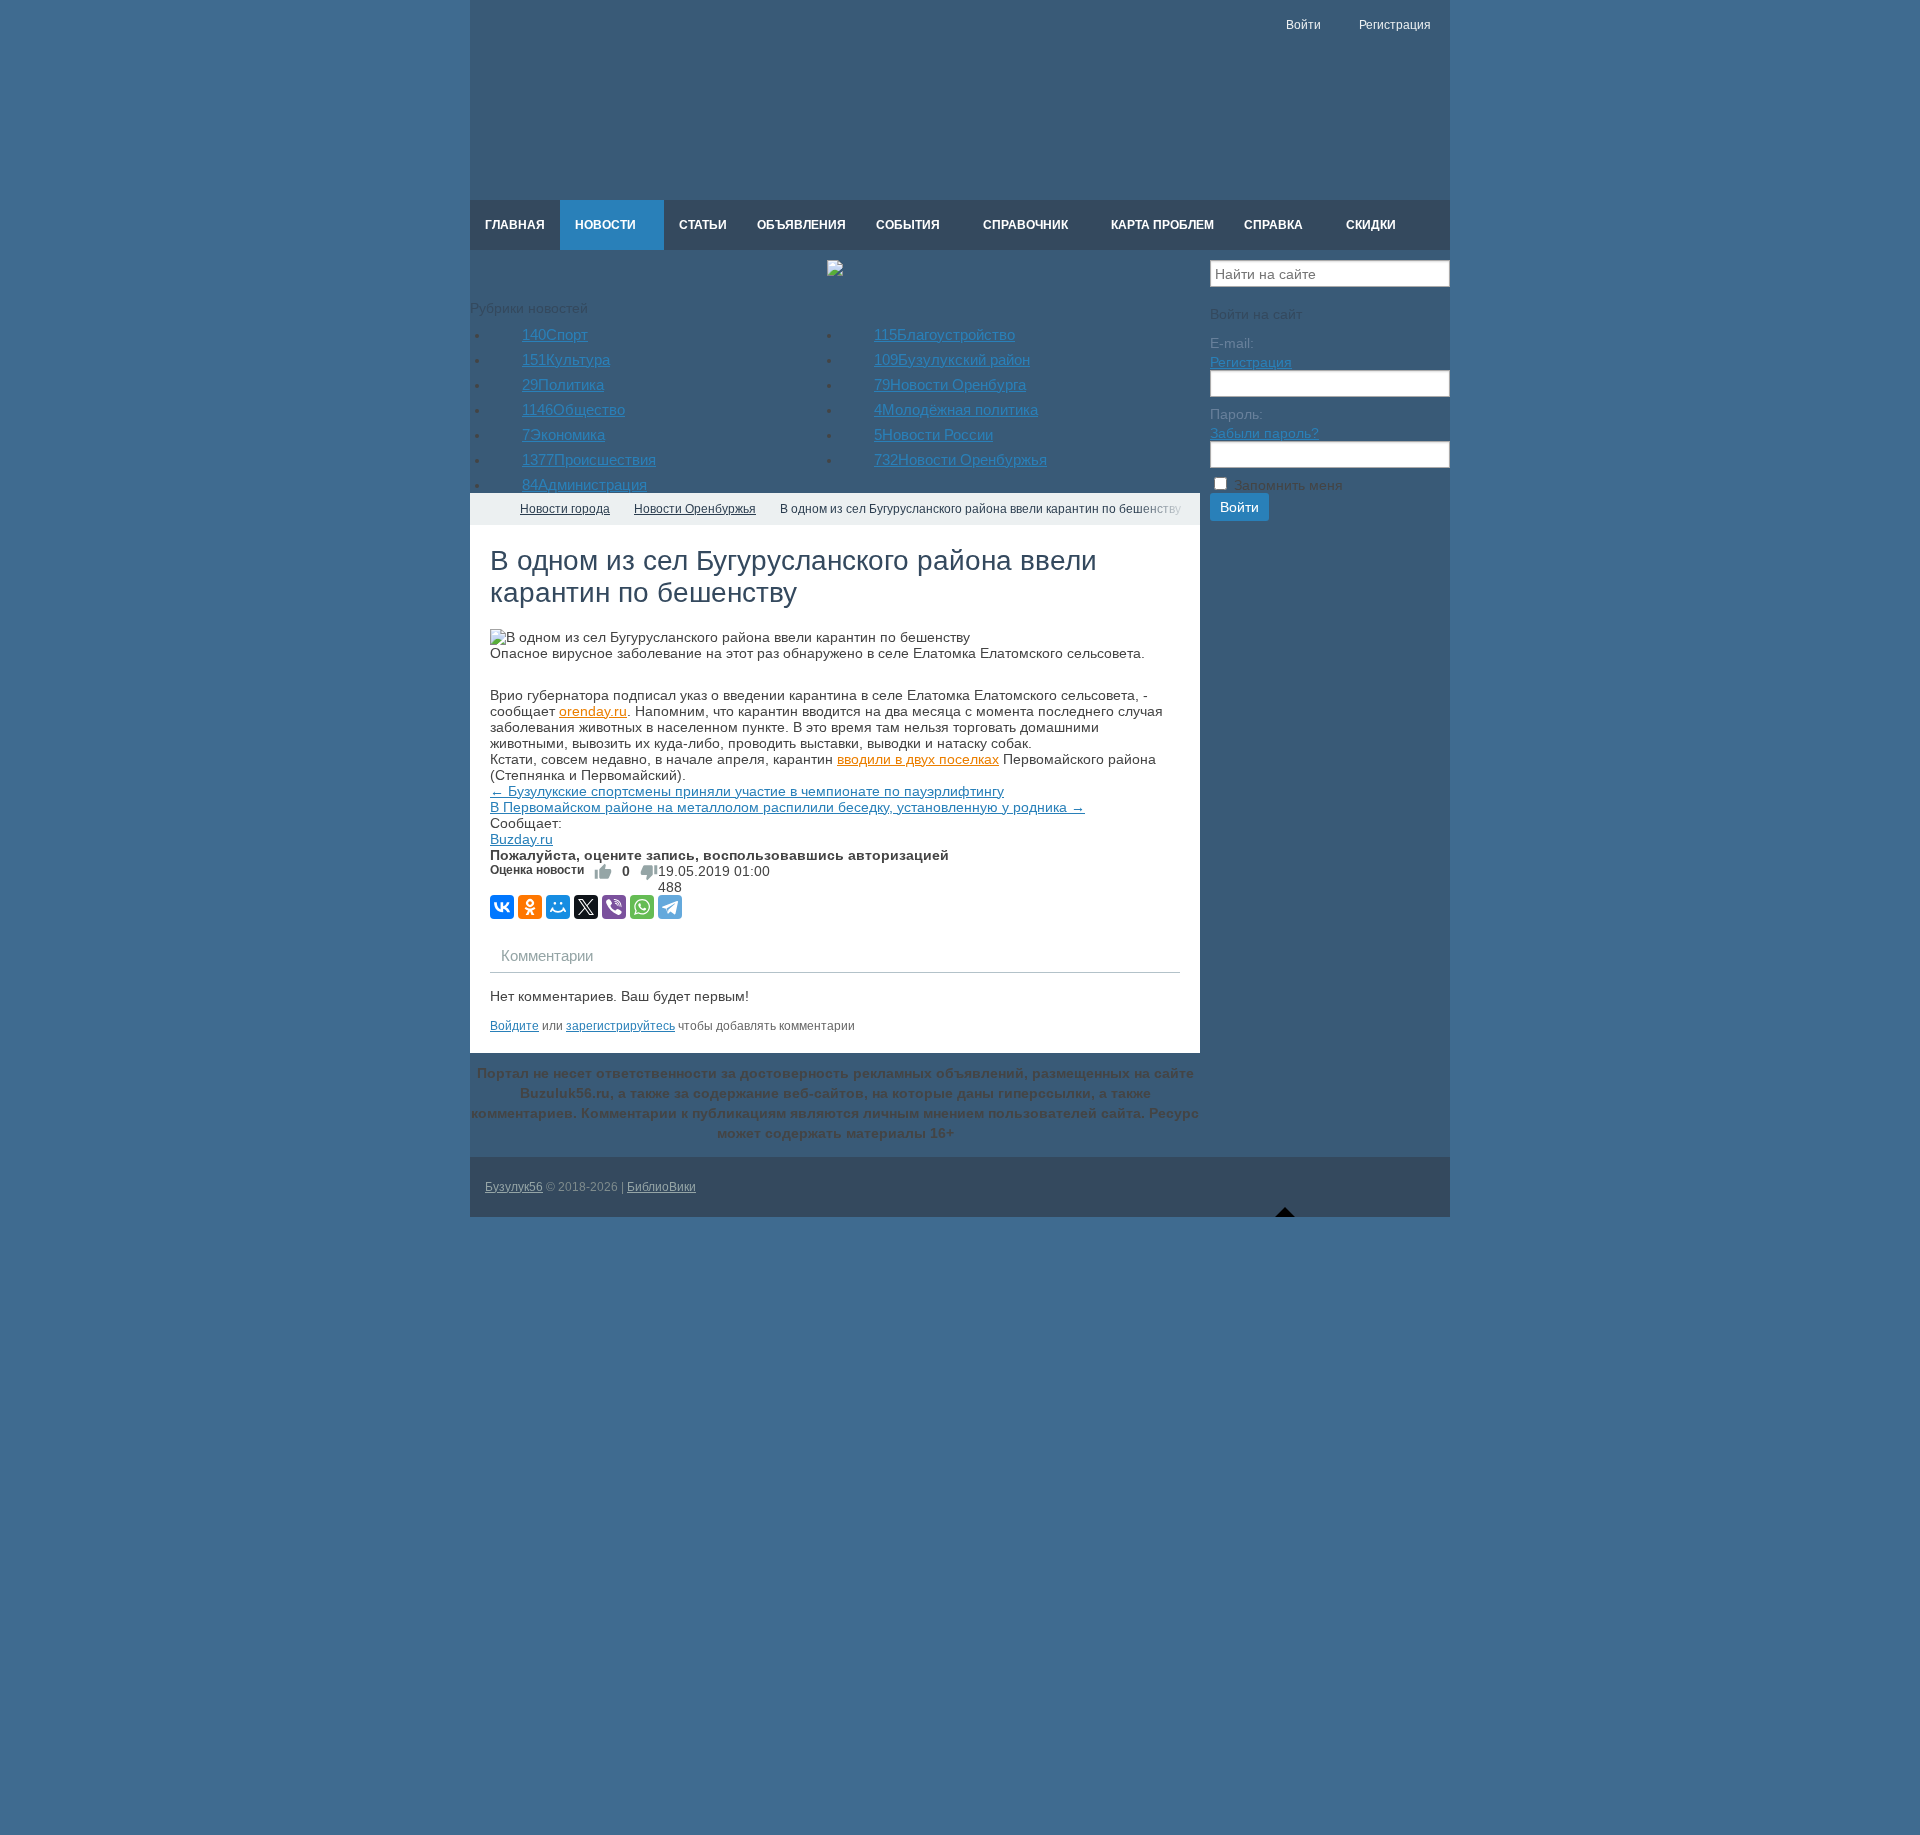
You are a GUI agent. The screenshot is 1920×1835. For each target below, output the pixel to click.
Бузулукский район (952, 359)
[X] (586, 907)
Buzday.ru (521, 839)
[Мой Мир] (558, 907)
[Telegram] (670, 907)
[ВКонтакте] (502, 907)
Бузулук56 (514, 1187)
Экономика (563, 434)
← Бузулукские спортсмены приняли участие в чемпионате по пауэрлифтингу (747, 791)
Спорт (555, 334)
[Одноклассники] (530, 907)
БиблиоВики (661, 1187)
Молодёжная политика (956, 409)
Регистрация (1251, 362)
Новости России (933, 434)
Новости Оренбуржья (960, 459)
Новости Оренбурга (950, 384)
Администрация (584, 484)
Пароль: (1236, 414)
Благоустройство (944, 334)
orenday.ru (593, 711)
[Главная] (488, 509)
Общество (573, 409)
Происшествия (589, 459)
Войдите (514, 1026)
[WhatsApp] (642, 907)
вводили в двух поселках (918, 759)
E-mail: (1232, 343)
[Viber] (614, 907)
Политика (563, 384)
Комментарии (547, 955)
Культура (566, 359)
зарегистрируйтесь (620, 1026)
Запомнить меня (1288, 485)
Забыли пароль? (1264, 433)
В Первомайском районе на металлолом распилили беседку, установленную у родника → (787, 807)
